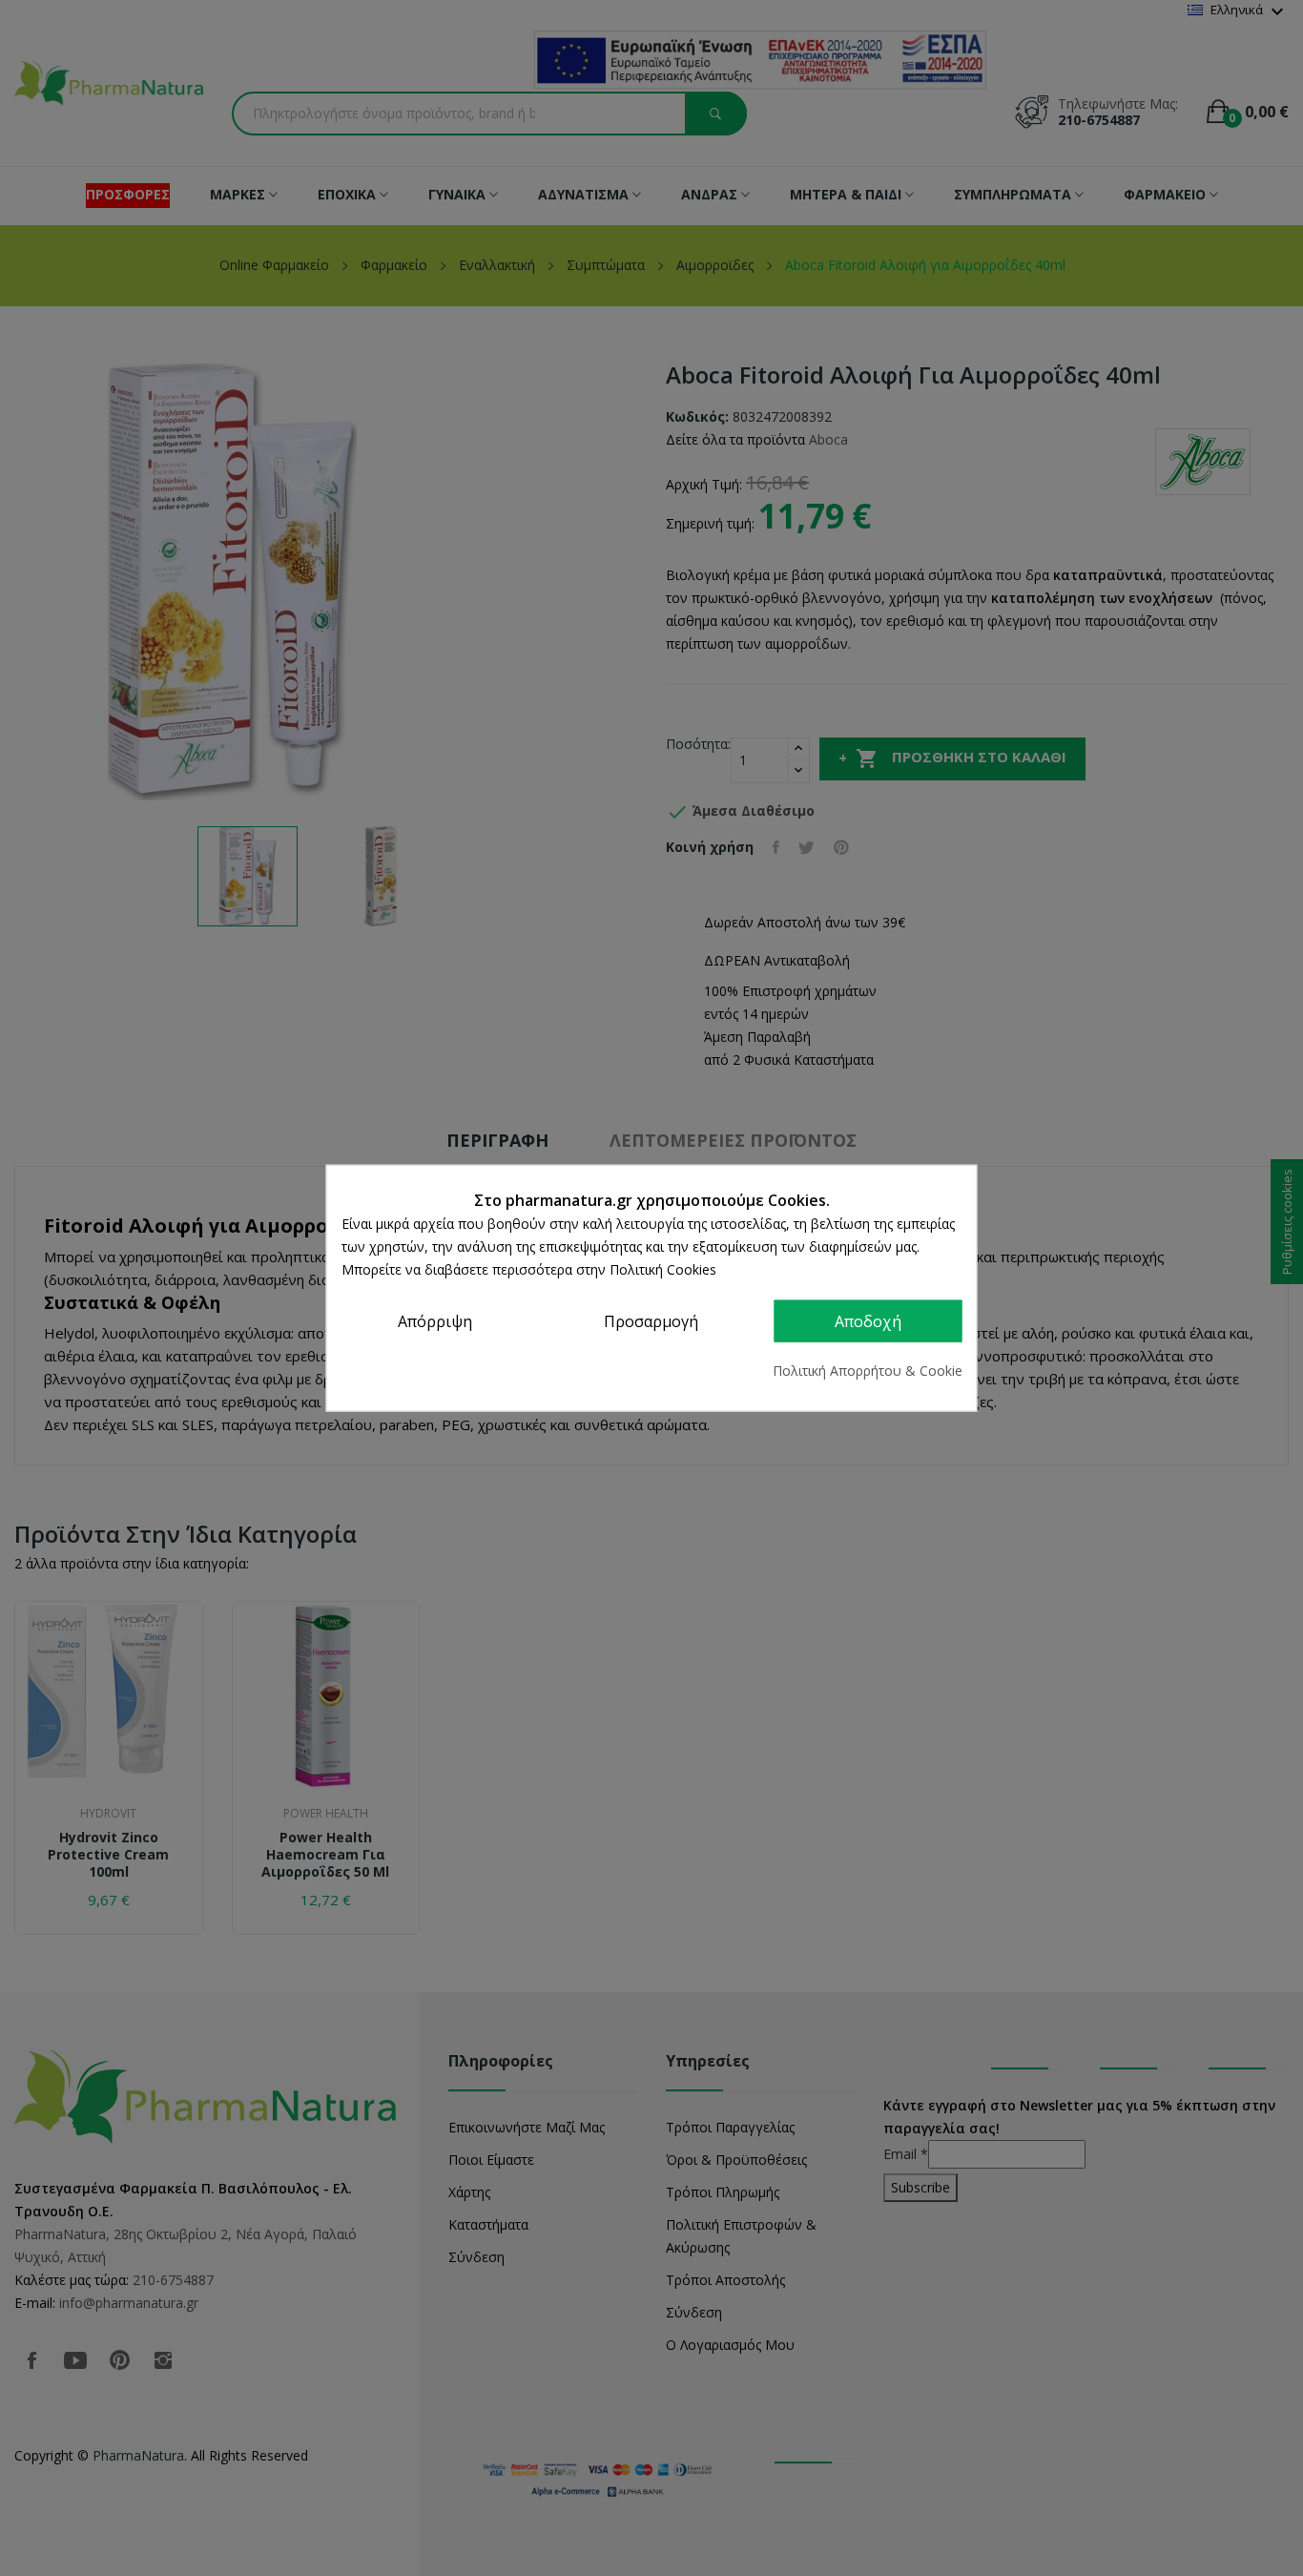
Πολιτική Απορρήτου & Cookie (868, 1370)
